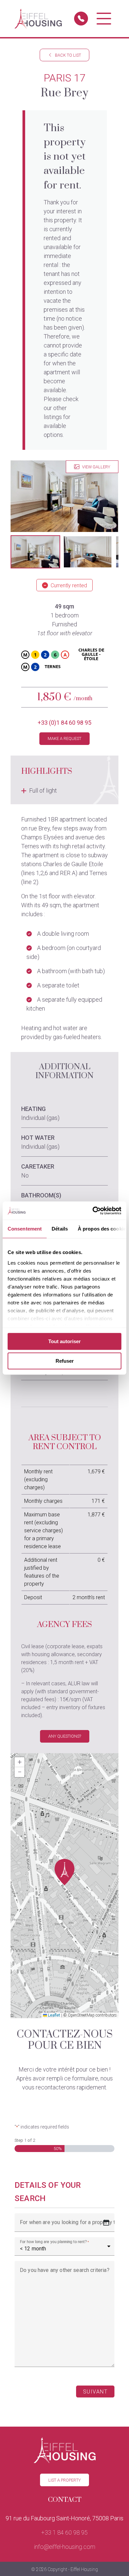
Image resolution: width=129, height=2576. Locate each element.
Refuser (65, 1361)
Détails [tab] (60, 1229)
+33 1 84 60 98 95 (64, 2532)
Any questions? (65, 1736)
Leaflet (54, 2015)
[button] (35, 552)
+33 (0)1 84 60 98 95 (64, 723)
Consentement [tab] (25, 1229)
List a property (64, 2480)
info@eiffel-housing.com (65, 2547)
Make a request (64, 738)
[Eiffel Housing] (38, 19)
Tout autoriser (64, 1341)
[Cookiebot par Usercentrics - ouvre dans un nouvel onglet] (93, 1211)
